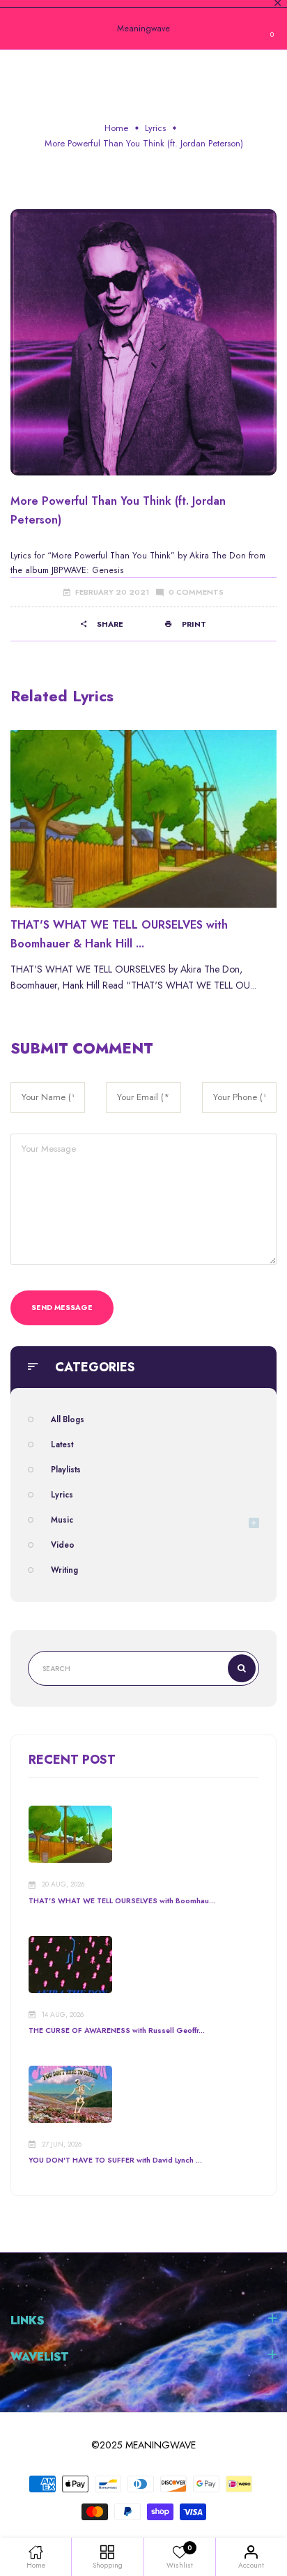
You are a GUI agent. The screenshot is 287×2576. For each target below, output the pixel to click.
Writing (64, 1570)
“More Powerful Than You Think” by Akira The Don (147, 556)
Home (116, 128)
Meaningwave (143, 29)
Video (63, 1545)
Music (62, 1520)
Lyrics (155, 128)
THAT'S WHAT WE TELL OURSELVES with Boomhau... (122, 1901)
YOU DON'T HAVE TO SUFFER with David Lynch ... (115, 2160)
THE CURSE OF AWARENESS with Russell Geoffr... (117, 2030)
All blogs (68, 1419)
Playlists (66, 1470)
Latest (62, 1445)
